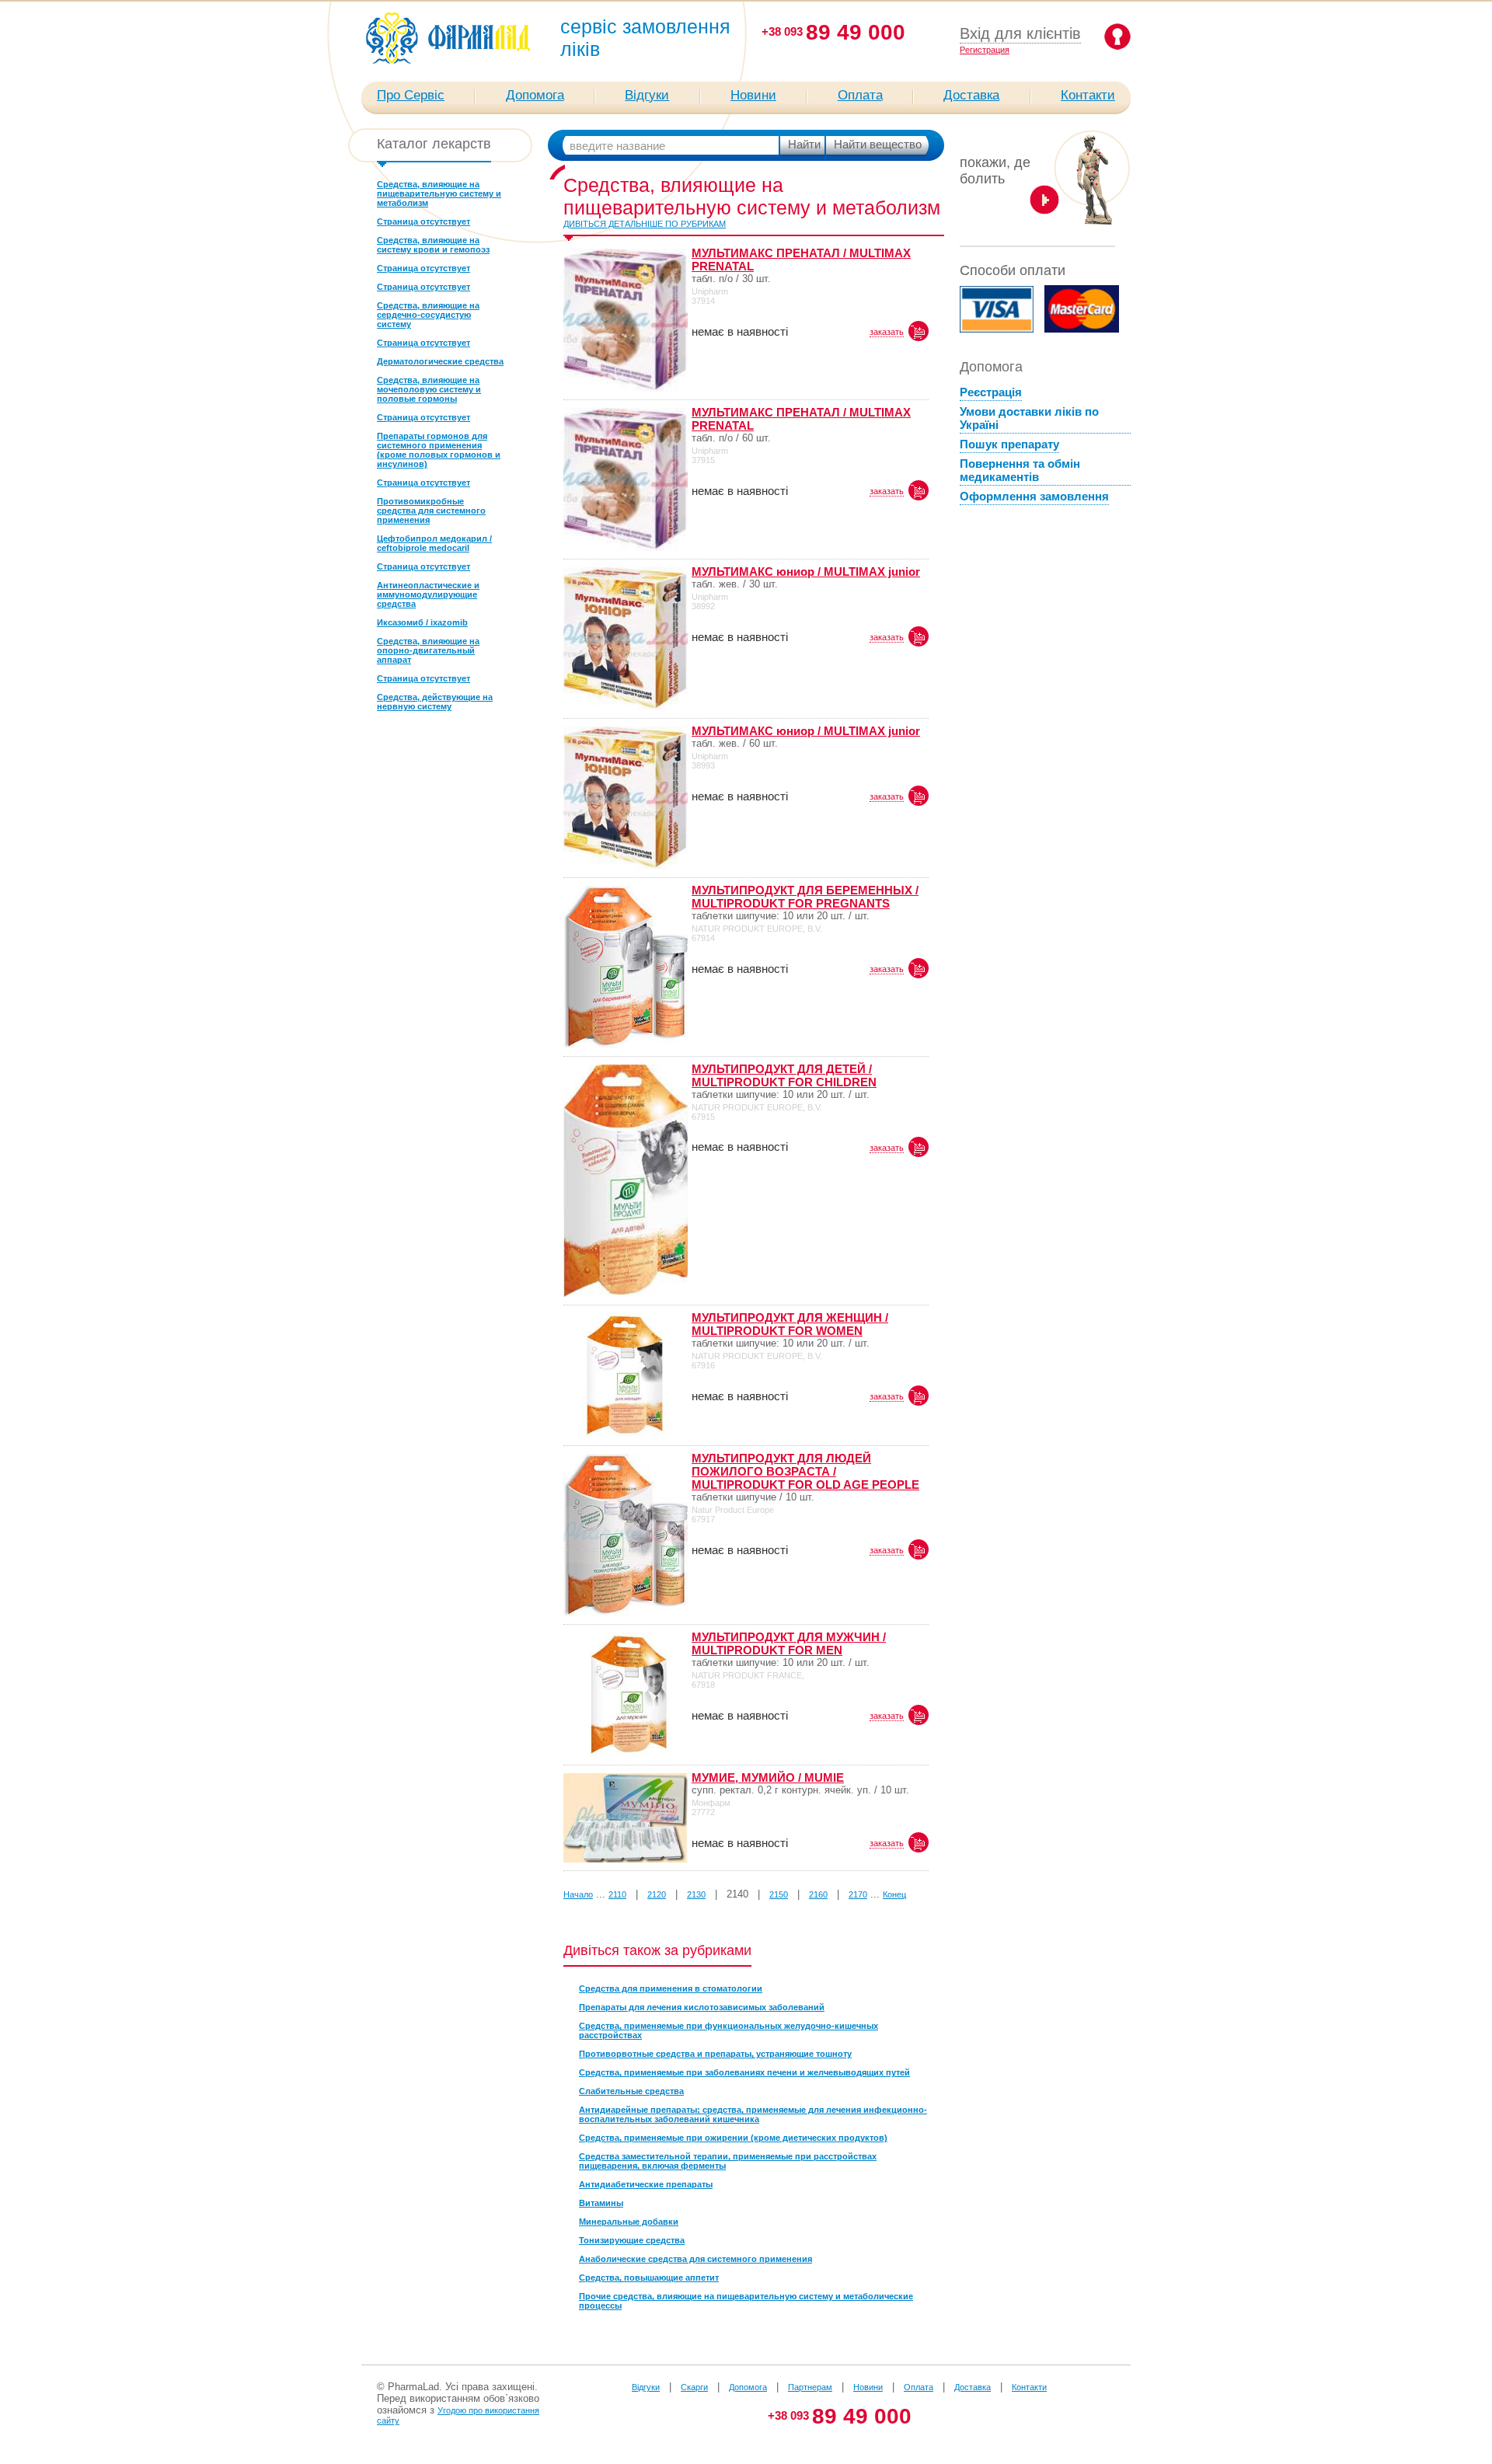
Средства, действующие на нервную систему (435, 702)
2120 (657, 1894)
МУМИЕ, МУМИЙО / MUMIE (768, 1777)
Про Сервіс (411, 95)
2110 (617, 1894)
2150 (779, 1894)
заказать (887, 332)
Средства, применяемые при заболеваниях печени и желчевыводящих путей (744, 2072)
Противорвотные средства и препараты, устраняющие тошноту (715, 2054)
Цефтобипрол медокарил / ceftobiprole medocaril (434, 543)
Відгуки (647, 95)
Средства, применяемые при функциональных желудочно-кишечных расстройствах (729, 2030)
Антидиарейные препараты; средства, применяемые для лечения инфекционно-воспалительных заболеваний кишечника (753, 2114)
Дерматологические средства (440, 361)
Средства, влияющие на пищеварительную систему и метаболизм (439, 193)
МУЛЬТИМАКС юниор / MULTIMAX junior (806, 572)
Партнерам (810, 2387)
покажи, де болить (995, 171)
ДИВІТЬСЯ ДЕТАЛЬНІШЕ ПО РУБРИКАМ (645, 224)
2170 (858, 1894)
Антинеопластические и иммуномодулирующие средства (428, 594)
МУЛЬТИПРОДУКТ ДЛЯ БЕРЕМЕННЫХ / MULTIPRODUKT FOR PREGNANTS (805, 897)
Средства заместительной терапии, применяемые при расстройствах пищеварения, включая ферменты (728, 2161)
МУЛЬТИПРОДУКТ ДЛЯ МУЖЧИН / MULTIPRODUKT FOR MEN (789, 1643)
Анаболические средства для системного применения (695, 2259)
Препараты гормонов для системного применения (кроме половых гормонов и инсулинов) (439, 450)
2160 (818, 1894)
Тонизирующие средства (632, 2240)
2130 (696, 1894)
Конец (894, 1894)
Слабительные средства (631, 2091)
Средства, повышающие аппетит (649, 2278)
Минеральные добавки (629, 2222)
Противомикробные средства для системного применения (431, 511)
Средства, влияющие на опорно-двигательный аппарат (428, 650)
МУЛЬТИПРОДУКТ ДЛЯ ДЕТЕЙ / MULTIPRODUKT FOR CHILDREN (784, 1075)
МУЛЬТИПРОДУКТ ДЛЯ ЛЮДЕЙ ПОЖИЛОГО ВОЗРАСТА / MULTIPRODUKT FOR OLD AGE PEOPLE (805, 1471)
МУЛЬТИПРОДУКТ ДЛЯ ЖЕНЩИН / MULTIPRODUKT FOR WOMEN (790, 1324)
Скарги (694, 2387)
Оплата (860, 95)
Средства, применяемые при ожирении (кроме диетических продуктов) (733, 2138)
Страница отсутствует (424, 221)
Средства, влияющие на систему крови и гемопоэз (433, 245)
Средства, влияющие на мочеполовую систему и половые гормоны (429, 389)
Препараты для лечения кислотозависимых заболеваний (702, 2007)
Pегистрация (985, 50)
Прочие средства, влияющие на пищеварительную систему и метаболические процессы (746, 2301)
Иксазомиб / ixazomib (422, 622)
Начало (578, 1894)
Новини (753, 95)
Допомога (535, 95)
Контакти (1088, 95)
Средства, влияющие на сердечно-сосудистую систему (428, 315)
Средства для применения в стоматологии (671, 1988)
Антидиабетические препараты (646, 2184)
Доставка (971, 95)
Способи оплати (1013, 270)
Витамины (601, 2203)
